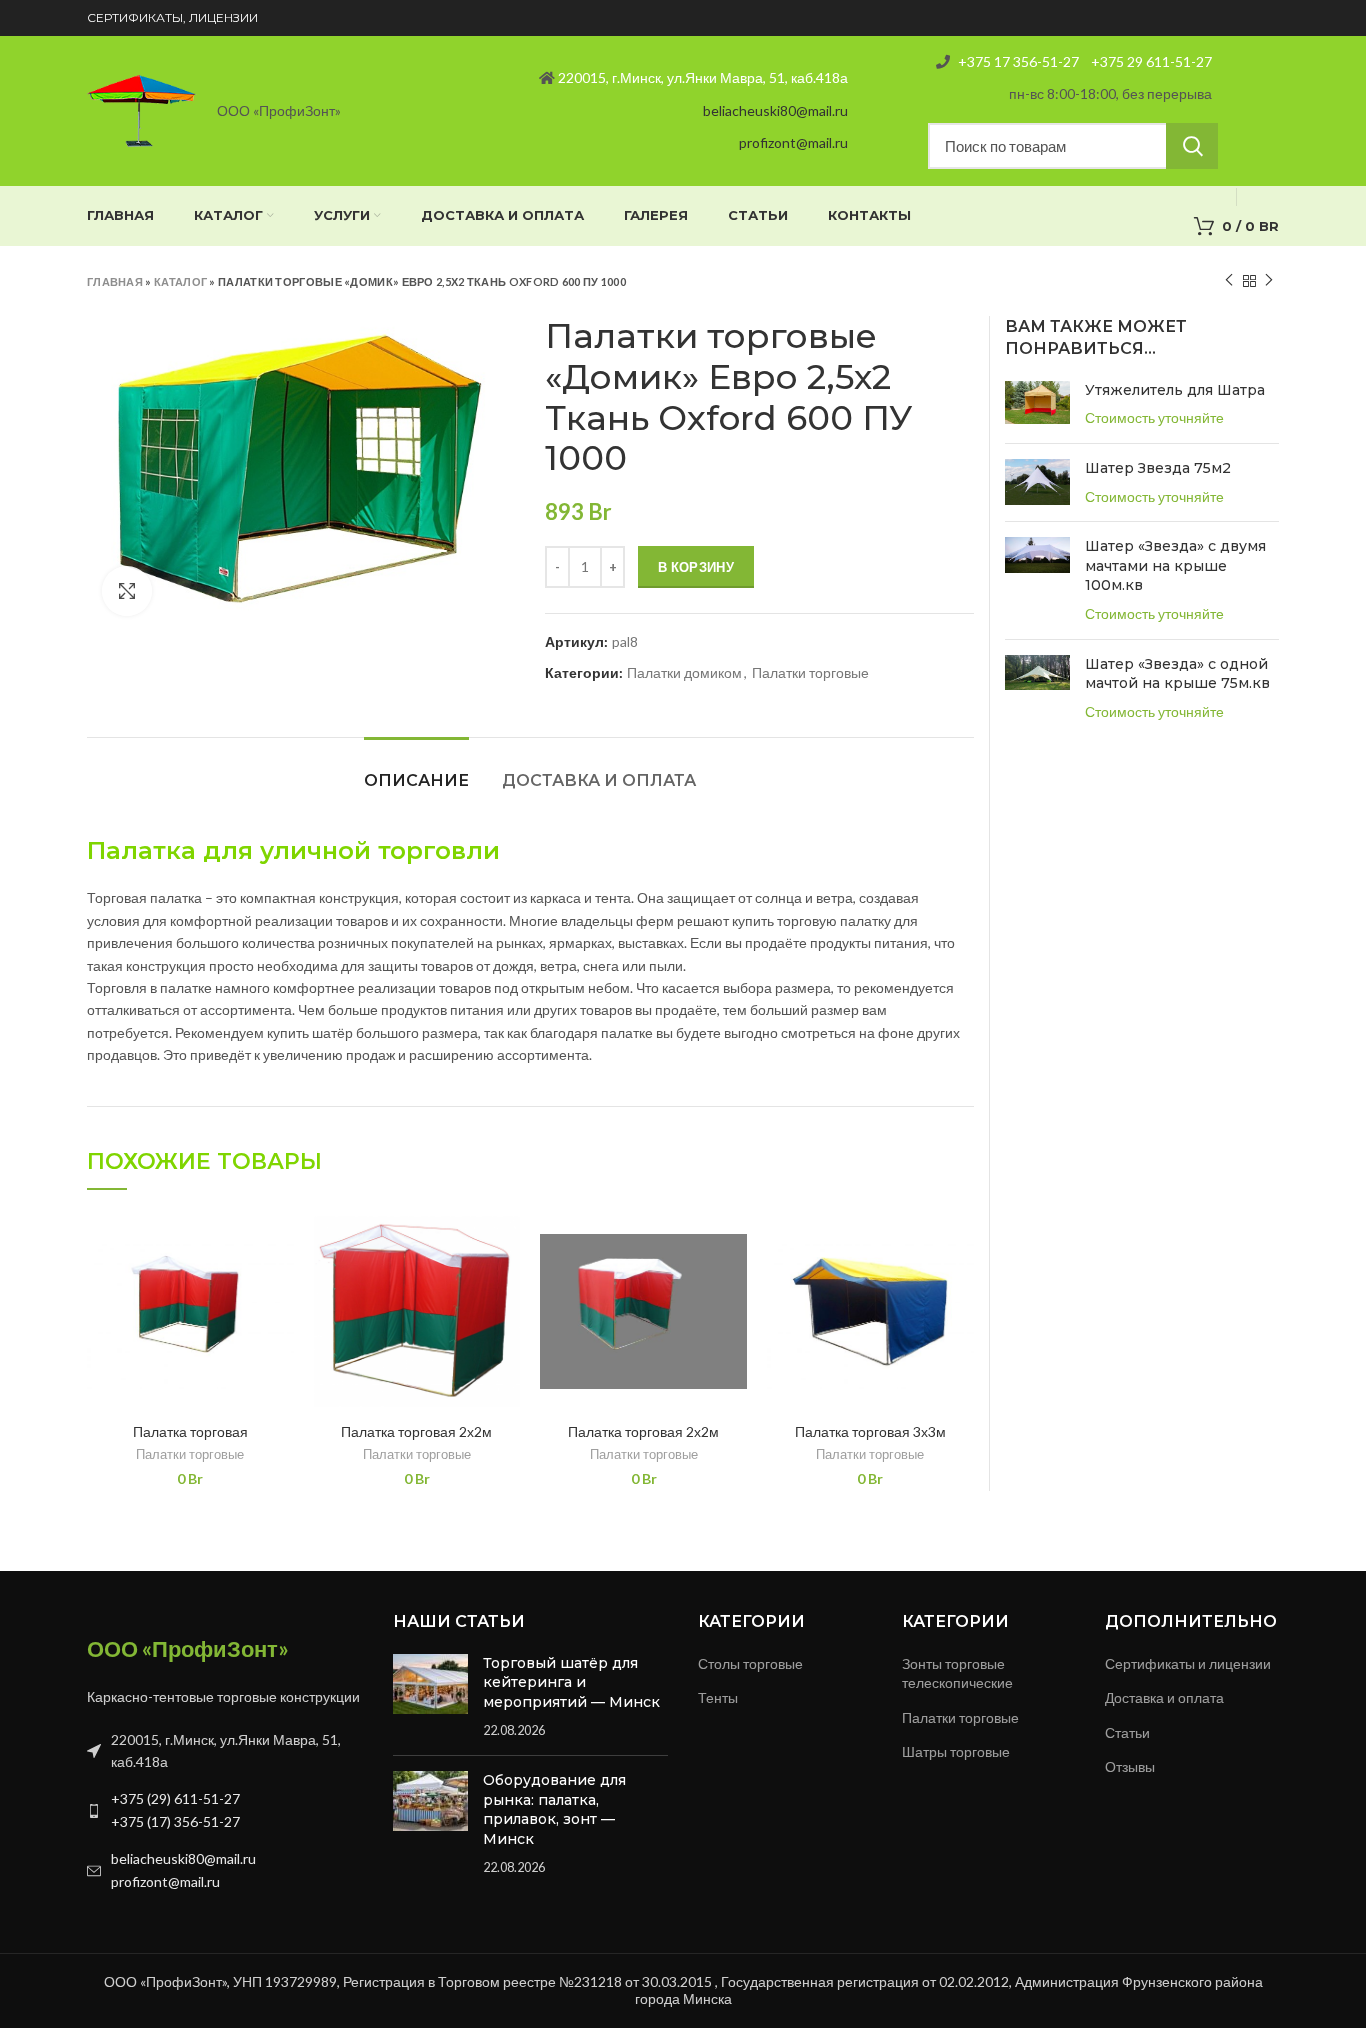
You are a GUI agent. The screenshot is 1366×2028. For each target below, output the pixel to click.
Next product (1269, 281)
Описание (416, 780)
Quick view (279, 1243)
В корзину (696, 567)
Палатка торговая (190, 1431)
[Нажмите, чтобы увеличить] (127, 591)
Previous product (1229, 281)
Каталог (180, 281)
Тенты (718, 1697)
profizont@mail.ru (793, 142)
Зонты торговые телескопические (957, 1673)
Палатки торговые (810, 673)
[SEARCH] (1192, 146)
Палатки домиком (684, 673)
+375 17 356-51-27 (1018, 61)
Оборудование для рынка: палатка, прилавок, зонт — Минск (554, 1809)
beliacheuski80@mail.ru (775, 110)
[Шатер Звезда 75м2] (1037, 482)
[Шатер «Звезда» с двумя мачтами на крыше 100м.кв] (1037, 580)
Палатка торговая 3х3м (870, 1431)
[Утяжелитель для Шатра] (1037, 404)
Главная (115, 281)
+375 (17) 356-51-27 (175, 1821)
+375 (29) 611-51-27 (175, 1798)
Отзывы (1130, 1766)
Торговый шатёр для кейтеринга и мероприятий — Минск (571, 1682)
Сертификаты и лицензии (1188, 1663)
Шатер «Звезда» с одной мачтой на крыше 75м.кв (1177, 674)
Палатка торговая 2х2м (416, 1431)
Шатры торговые (956, 1751)
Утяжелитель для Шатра (1175, 390)
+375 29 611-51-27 (1150, 61)
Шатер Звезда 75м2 (1158, 468)
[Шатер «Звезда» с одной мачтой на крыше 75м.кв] (1037, 688)
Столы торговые (750, 1663)
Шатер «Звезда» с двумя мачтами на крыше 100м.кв (1175, 565)
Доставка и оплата (599, 780)
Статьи (1127, 1732)
